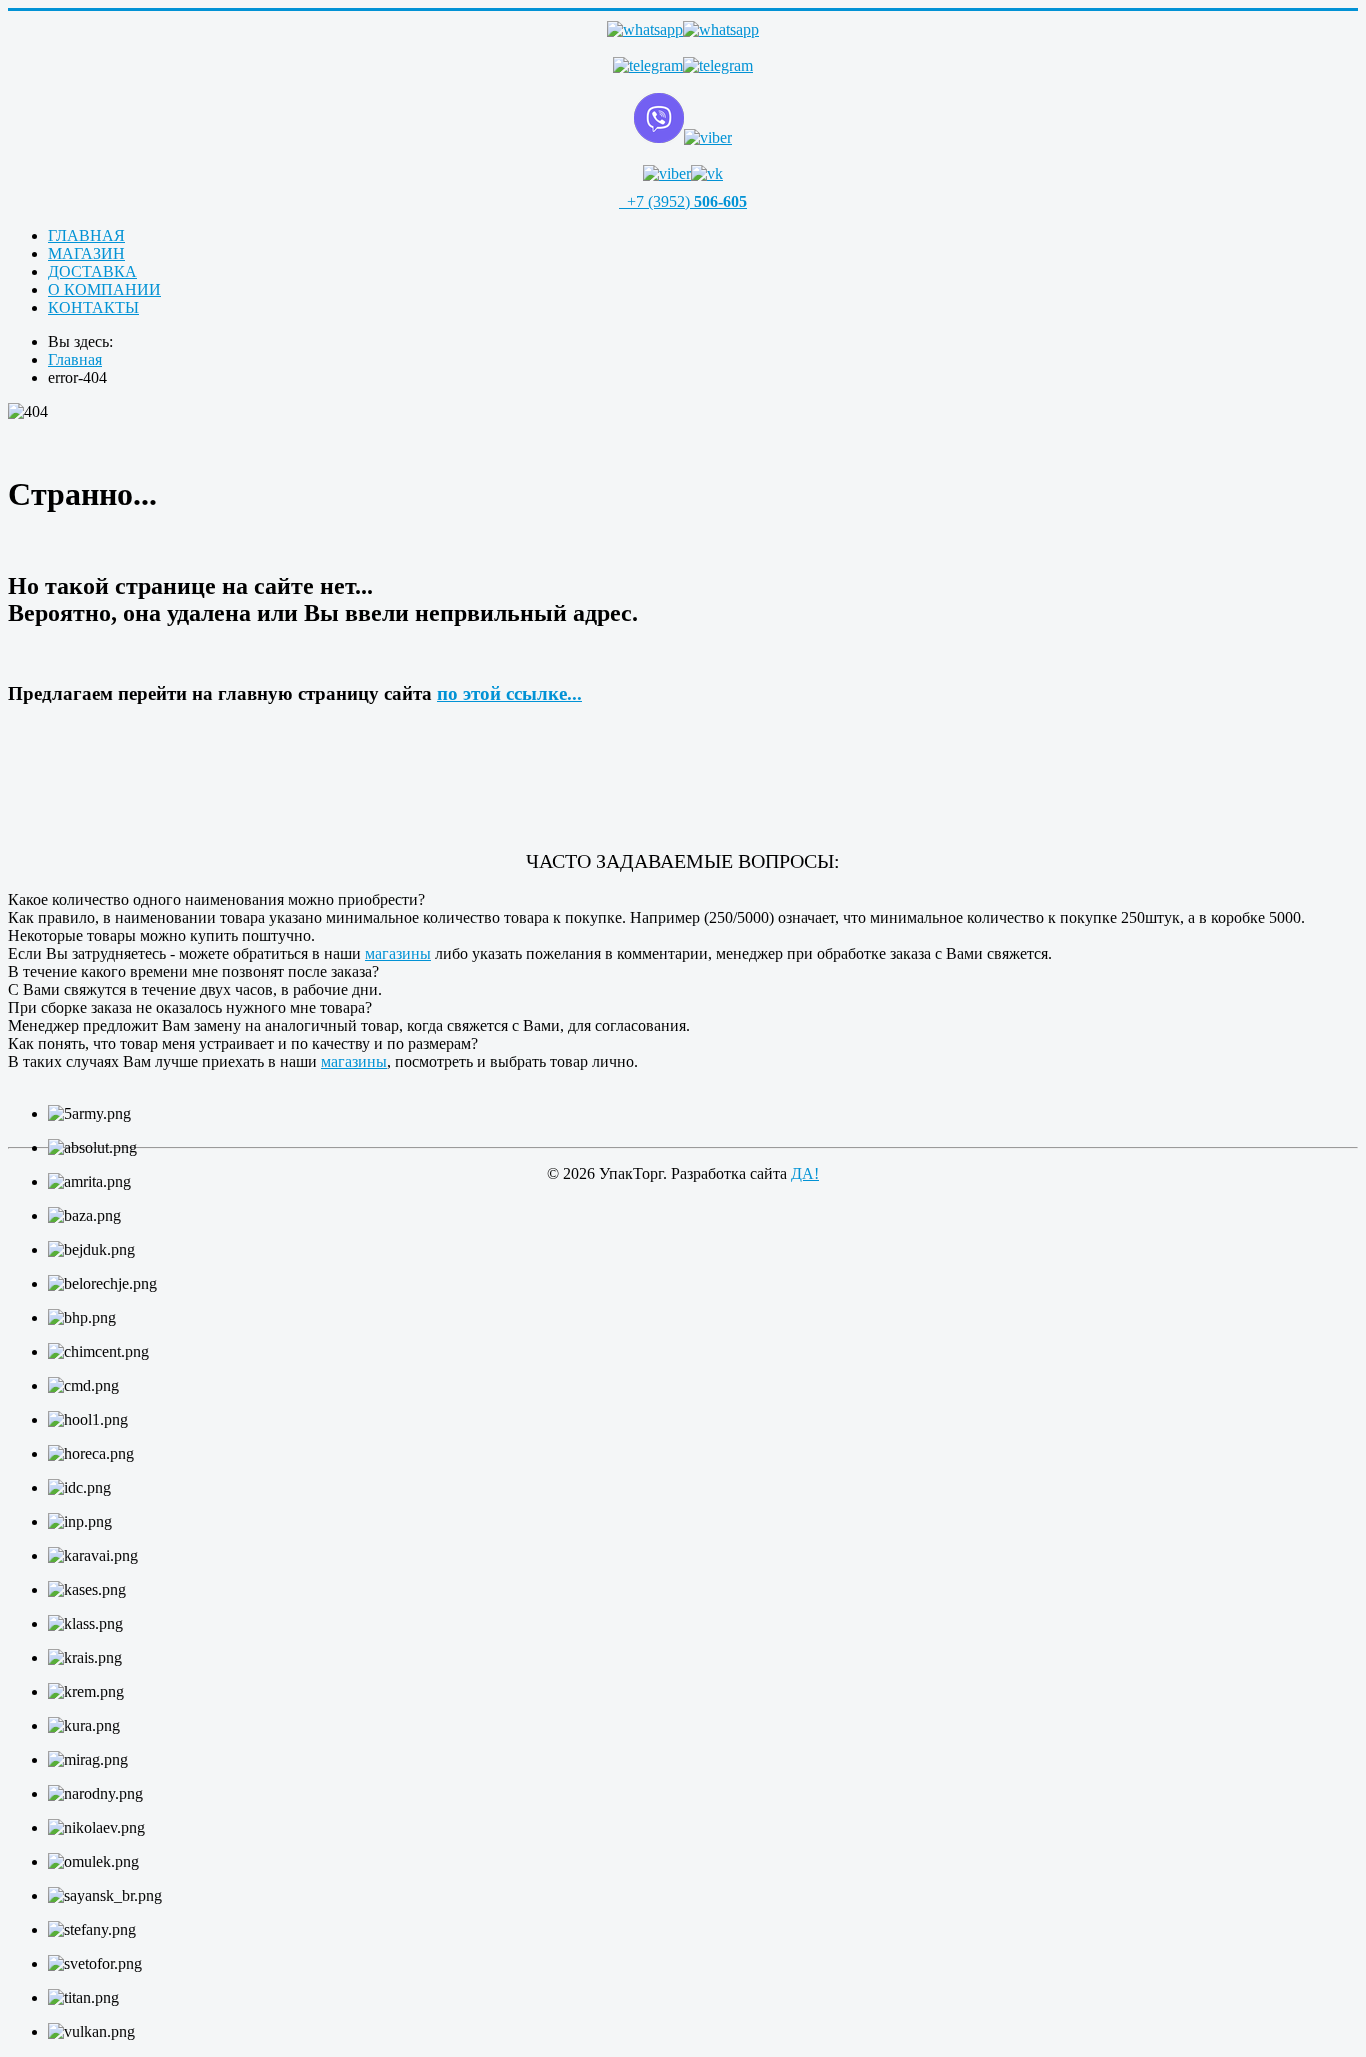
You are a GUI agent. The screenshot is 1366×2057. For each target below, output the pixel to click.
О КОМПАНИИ (104, 289)
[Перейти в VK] (683, 174)
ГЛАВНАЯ (86, 235)
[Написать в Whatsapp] (683, 30)
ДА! (805, 1173)
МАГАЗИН (86, 253)
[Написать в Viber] (683, 120)
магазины (398, 953)
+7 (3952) (685, 201)
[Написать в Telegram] (683, 66)
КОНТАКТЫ (93, 307)
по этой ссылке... (509, 693)
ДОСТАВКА (92, 271)
